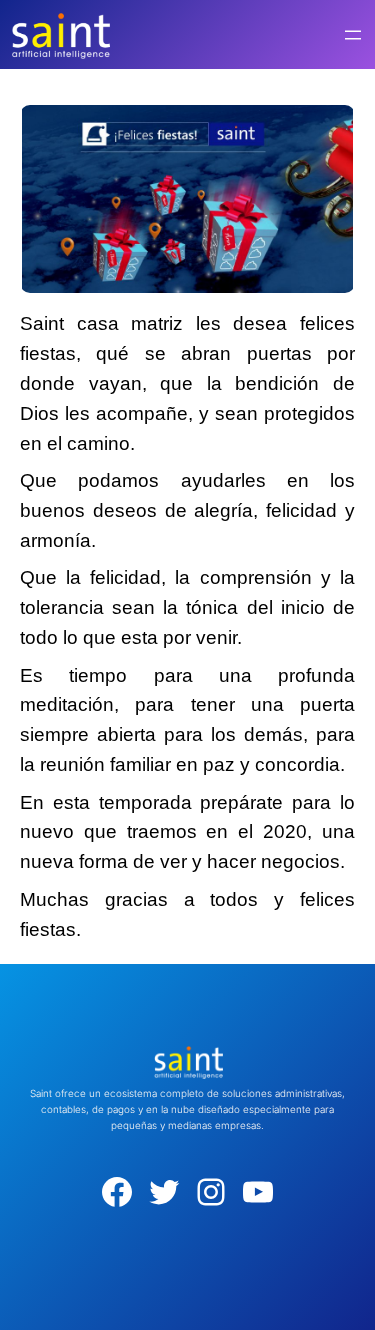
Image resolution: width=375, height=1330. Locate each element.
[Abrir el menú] (353, 35)
